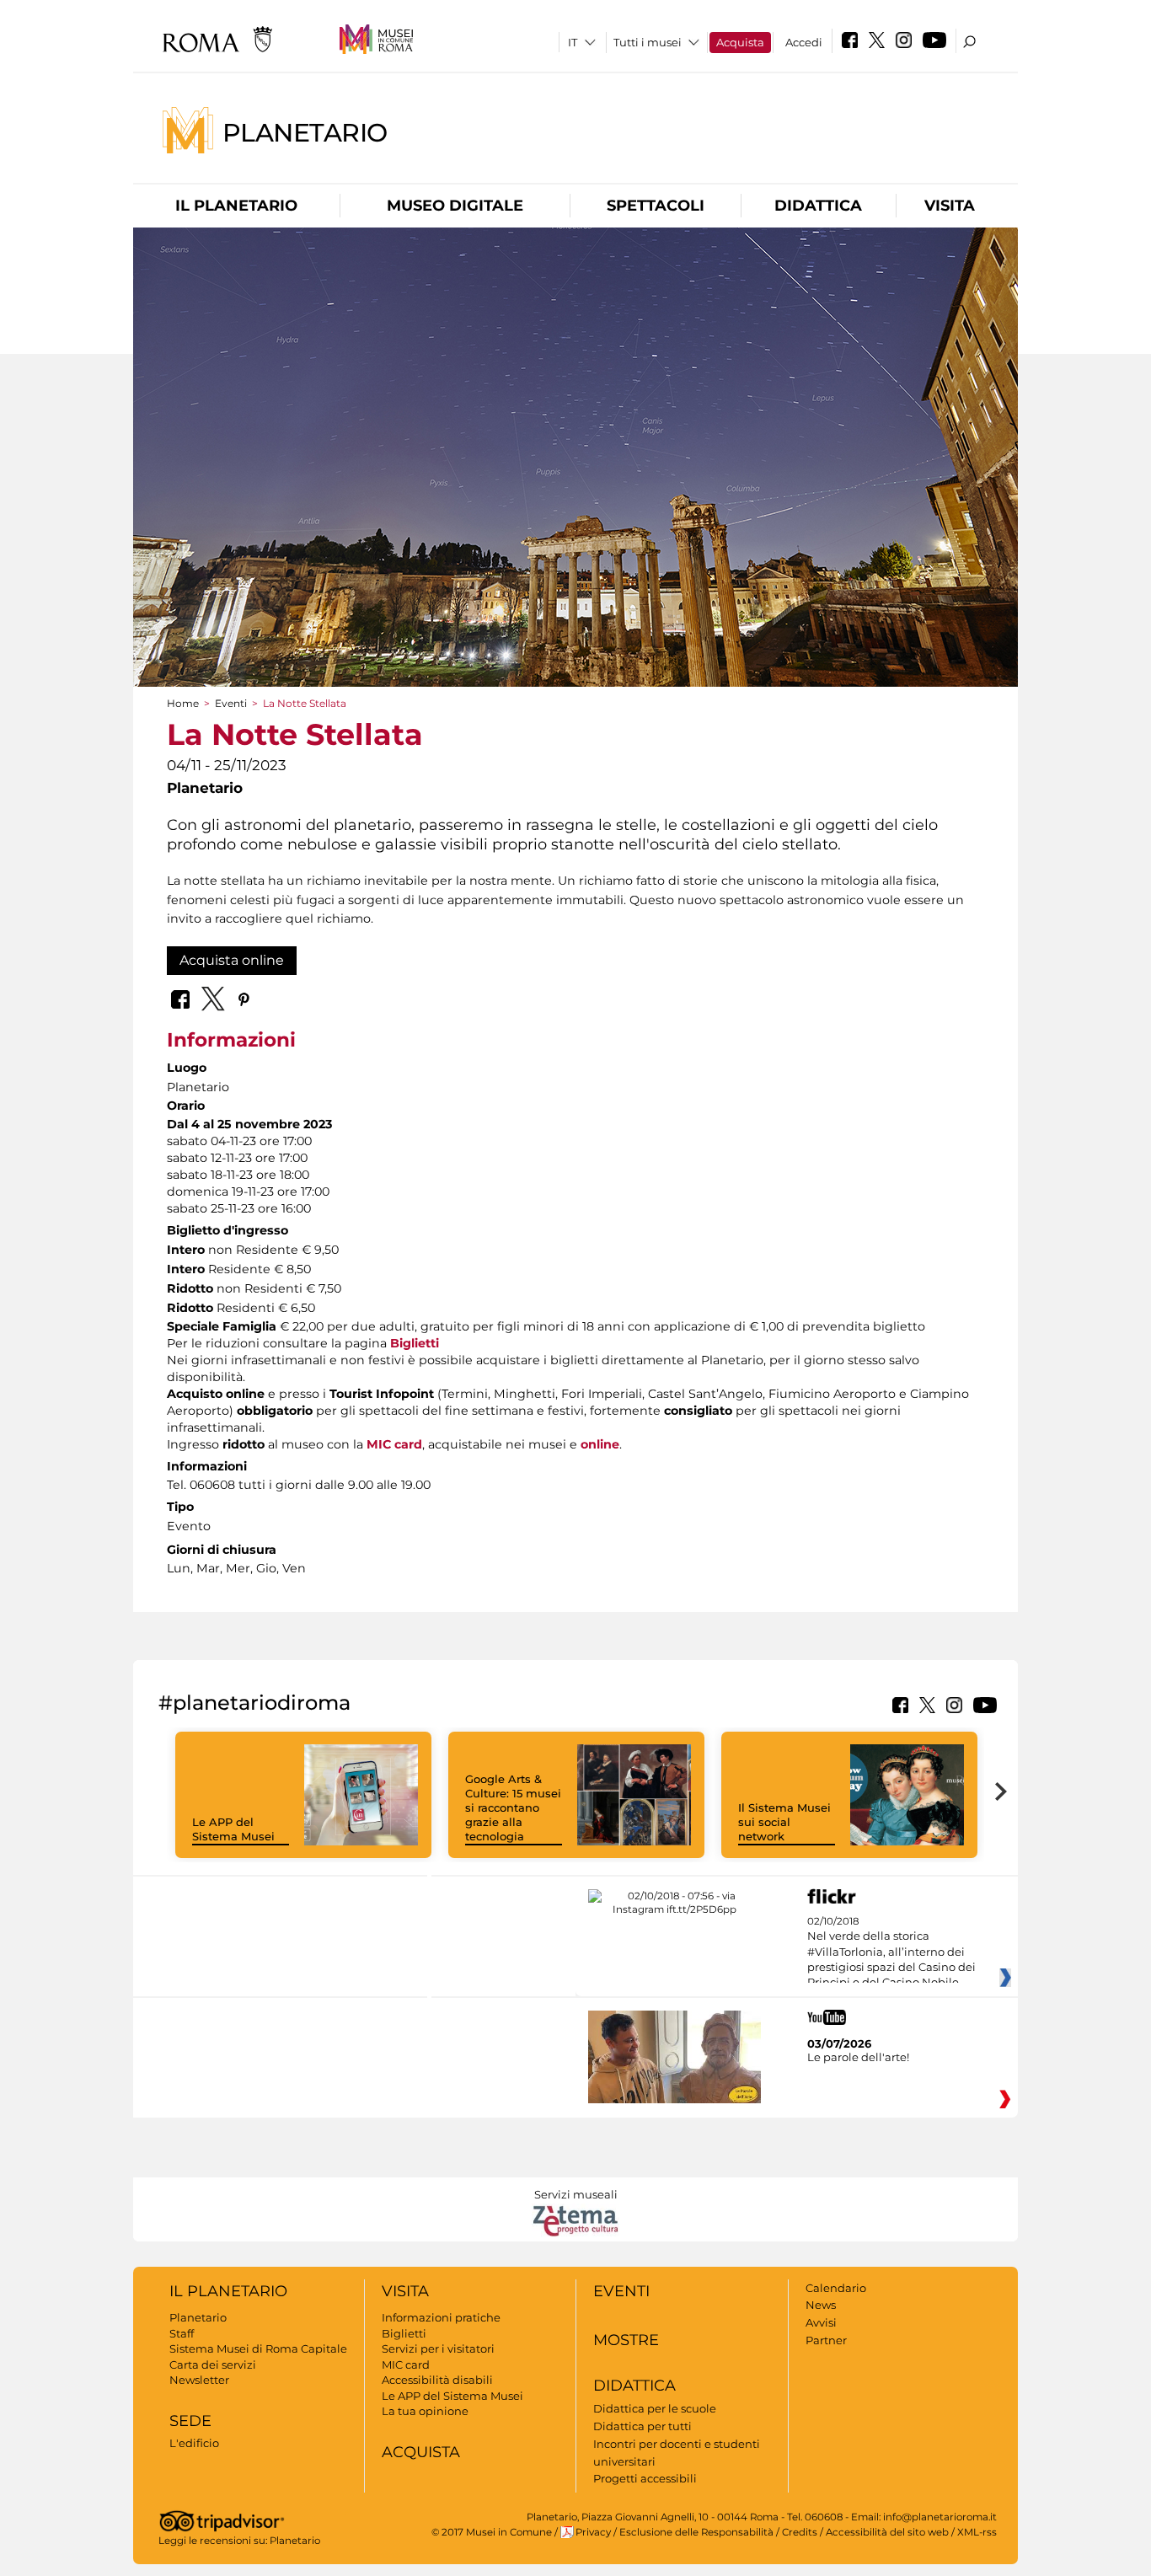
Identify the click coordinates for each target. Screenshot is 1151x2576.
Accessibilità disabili (437, 2380)
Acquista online (232, 960)
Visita (950, 206)
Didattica (818, 206)
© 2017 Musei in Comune (492, 2532)
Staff (182, 2333)
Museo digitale (455, 206)
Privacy (593, 2532)
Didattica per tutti (642, 2426)
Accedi (804, 42)
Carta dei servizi (213, 2364)
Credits (800, 2532)
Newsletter (199, 2380)
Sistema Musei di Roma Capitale (258, 2348)
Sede (190, 2421)
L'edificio (194, 2443)
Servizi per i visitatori (438, 2348)
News (821, 2305)
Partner (826, 2340)
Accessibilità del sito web (887, 2532)
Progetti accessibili (645, 2478)
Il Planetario (236, 206)
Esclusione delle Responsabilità (696, 2532)
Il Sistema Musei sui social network (784, 1822)
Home (183, 703)
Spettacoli (656, 206)
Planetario (305, 132)
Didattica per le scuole (655, 2408)
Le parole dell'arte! (858, 2057)
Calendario (836, 2288)
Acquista (740, 42)
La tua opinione (425, 2411)
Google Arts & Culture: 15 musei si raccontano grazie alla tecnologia (513, 1807)
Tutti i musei (648, 42)
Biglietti (415, 1343)
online (600, 1444)
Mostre (626, 2340)
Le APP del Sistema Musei (233, 1829)
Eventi (231, 703)
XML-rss (977, 2532)
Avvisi (821, 2322)
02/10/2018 (891, 1952)
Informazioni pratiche (441, 2317)
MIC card (394, 1444)
